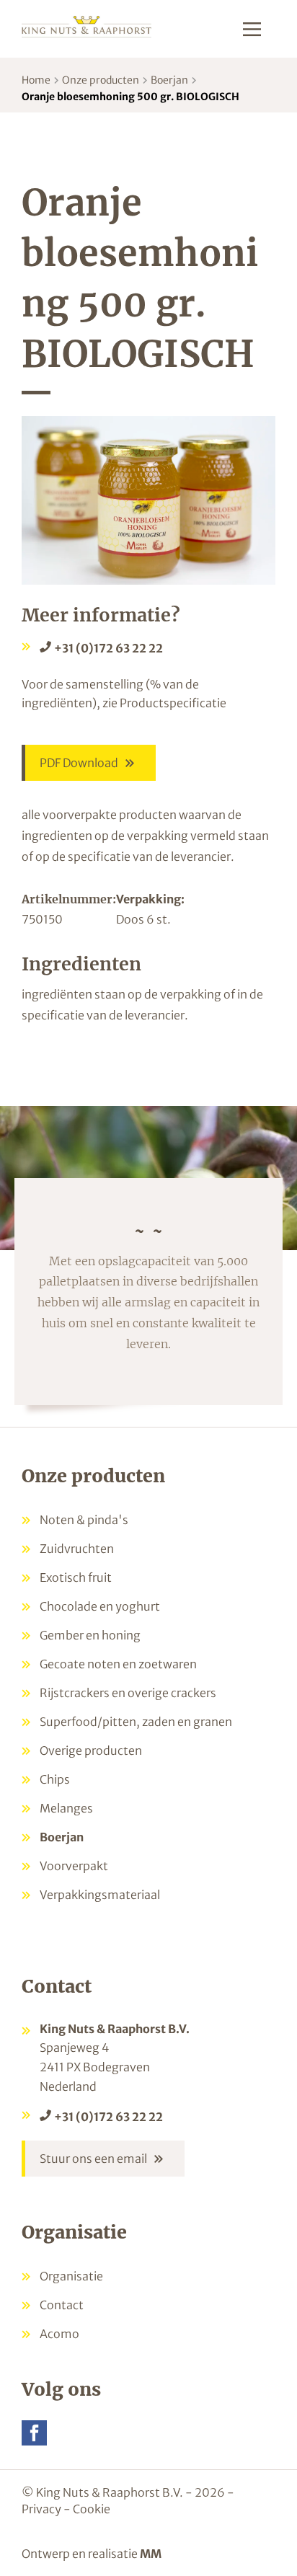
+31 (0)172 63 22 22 (108, 648)
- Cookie (87, 2509)
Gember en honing (90, 1635)
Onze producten (101, 80)
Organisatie (71, 2276)
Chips (55, 1779)
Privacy (41, 2509)
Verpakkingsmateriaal (100, 1895)
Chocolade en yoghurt (100, 1606)
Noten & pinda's (84, 1520)
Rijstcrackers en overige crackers (128, 1693)
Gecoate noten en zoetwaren (118, 1664)
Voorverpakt (74, 1866)
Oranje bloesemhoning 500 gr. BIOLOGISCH (130, 97)
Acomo (59, 2334)
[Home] (87, 26)
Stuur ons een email (93, 2159)
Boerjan (169, 80)
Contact (62, 2305)
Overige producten (91, 1750)
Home (36, 80)
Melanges (66, 1808)
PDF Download (79, 763)
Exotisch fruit (76, 1577)
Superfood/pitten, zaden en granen (136, 1722)
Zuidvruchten (77, 1549)
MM (151, 2554)
